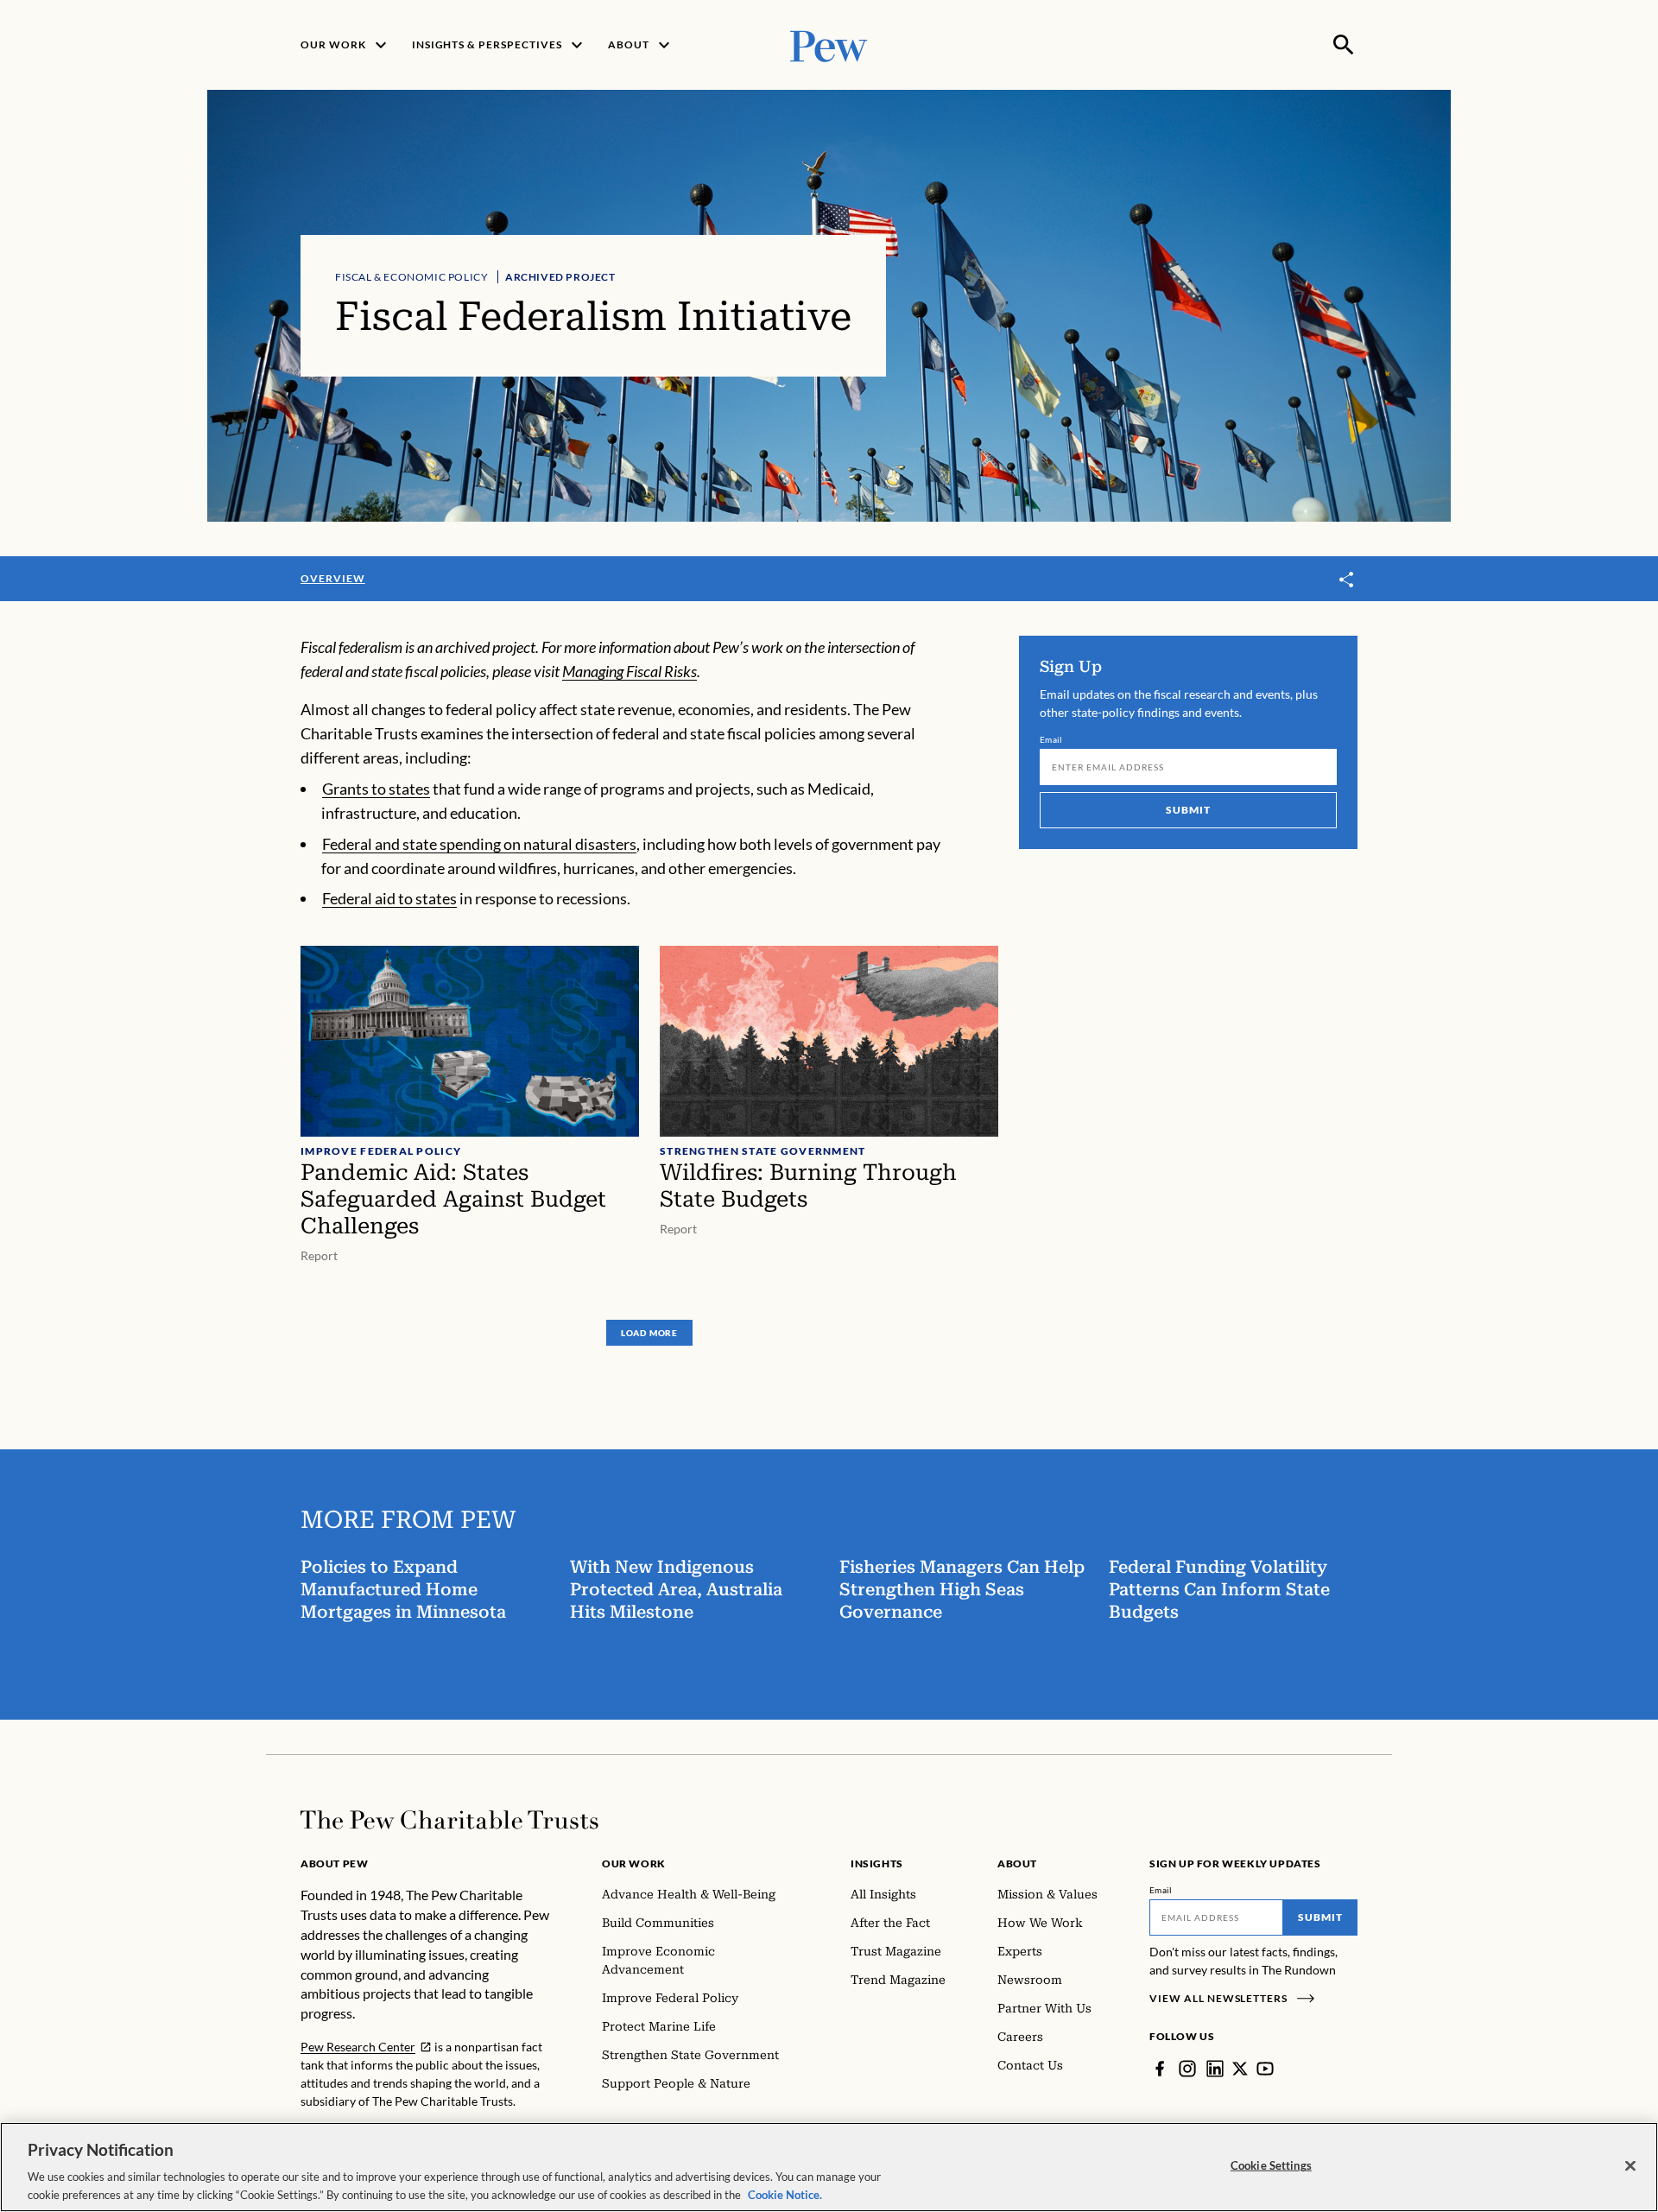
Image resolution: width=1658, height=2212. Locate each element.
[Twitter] (1240, 2069)
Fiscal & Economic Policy (411, 277)
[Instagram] (1187, 2069)
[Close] (1630, 2166)
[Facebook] (1160, 2069)
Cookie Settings (1271, 2165)
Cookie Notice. (785, 2194)
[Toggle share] (1347, 580)
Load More (649, 1333)
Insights (877, 1863)
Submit (1188, 810)
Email (1051, 739)
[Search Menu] (1344, 45)
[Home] (449, 1820)
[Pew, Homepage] (829, 44)
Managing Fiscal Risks (630, 671)
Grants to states (376, 789)
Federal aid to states (389, 898)
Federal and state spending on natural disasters (479, 844)
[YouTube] (1265, 2069)
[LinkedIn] (1215, 2069)
